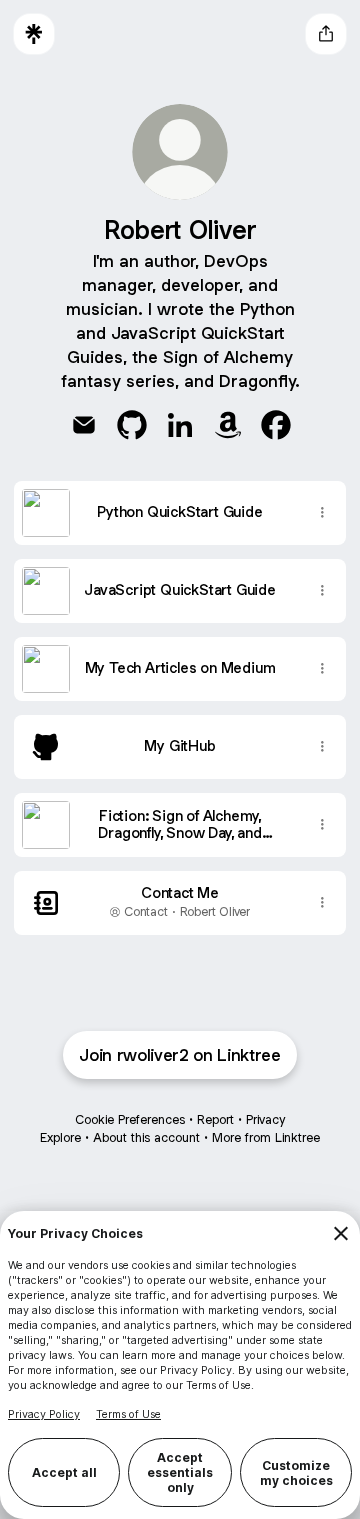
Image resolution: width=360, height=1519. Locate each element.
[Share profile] (326, 34)
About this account (146, 1137)
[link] (84, 425)
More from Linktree (266, 1137)
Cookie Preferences (130, 1119)
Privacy (265, 1119)
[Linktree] (34, 34)
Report (215, 1119)
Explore (60, 1137)
